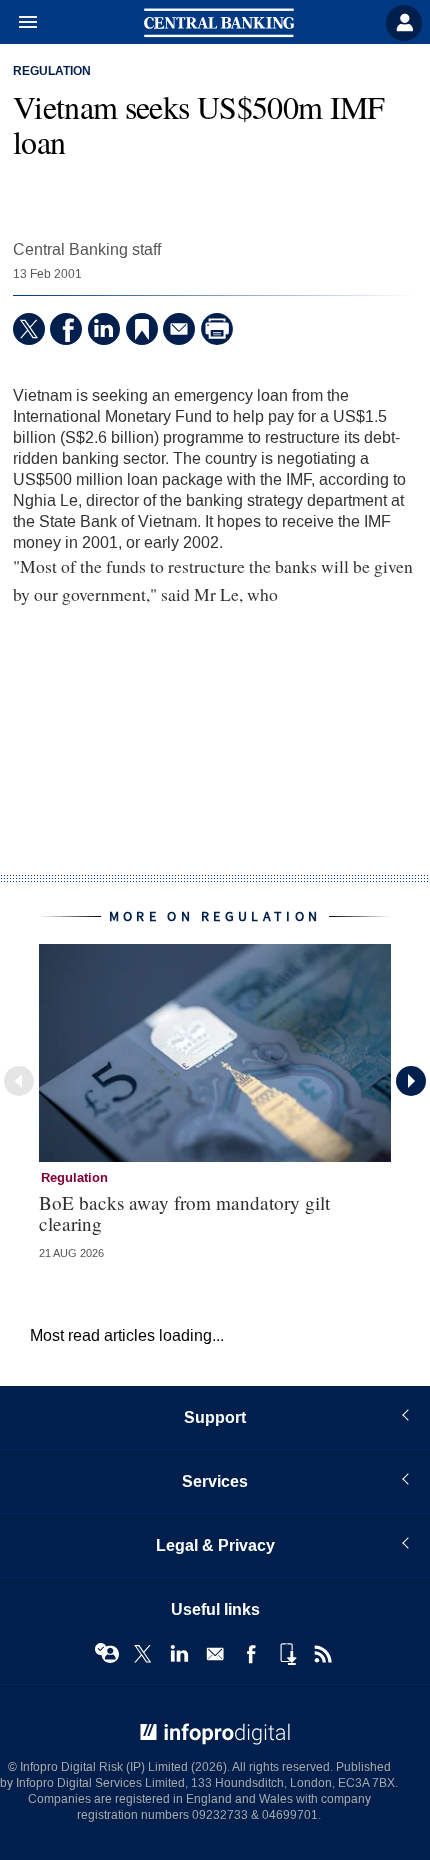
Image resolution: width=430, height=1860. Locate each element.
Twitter (143, 1654)
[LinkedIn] (104, 329)
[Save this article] (142, 329)
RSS (323, 1654)
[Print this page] (217, 329)
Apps (287, 1654)
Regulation (52, 72)
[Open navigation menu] (19, 23)
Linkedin (179, 1654)
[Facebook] (66, 329)
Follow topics (107, 1654)
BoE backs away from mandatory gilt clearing (184, 1213)
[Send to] (179, 329)
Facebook (251, 1654)
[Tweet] (29, 329)
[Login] (404, 23)
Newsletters (215, 1654)
